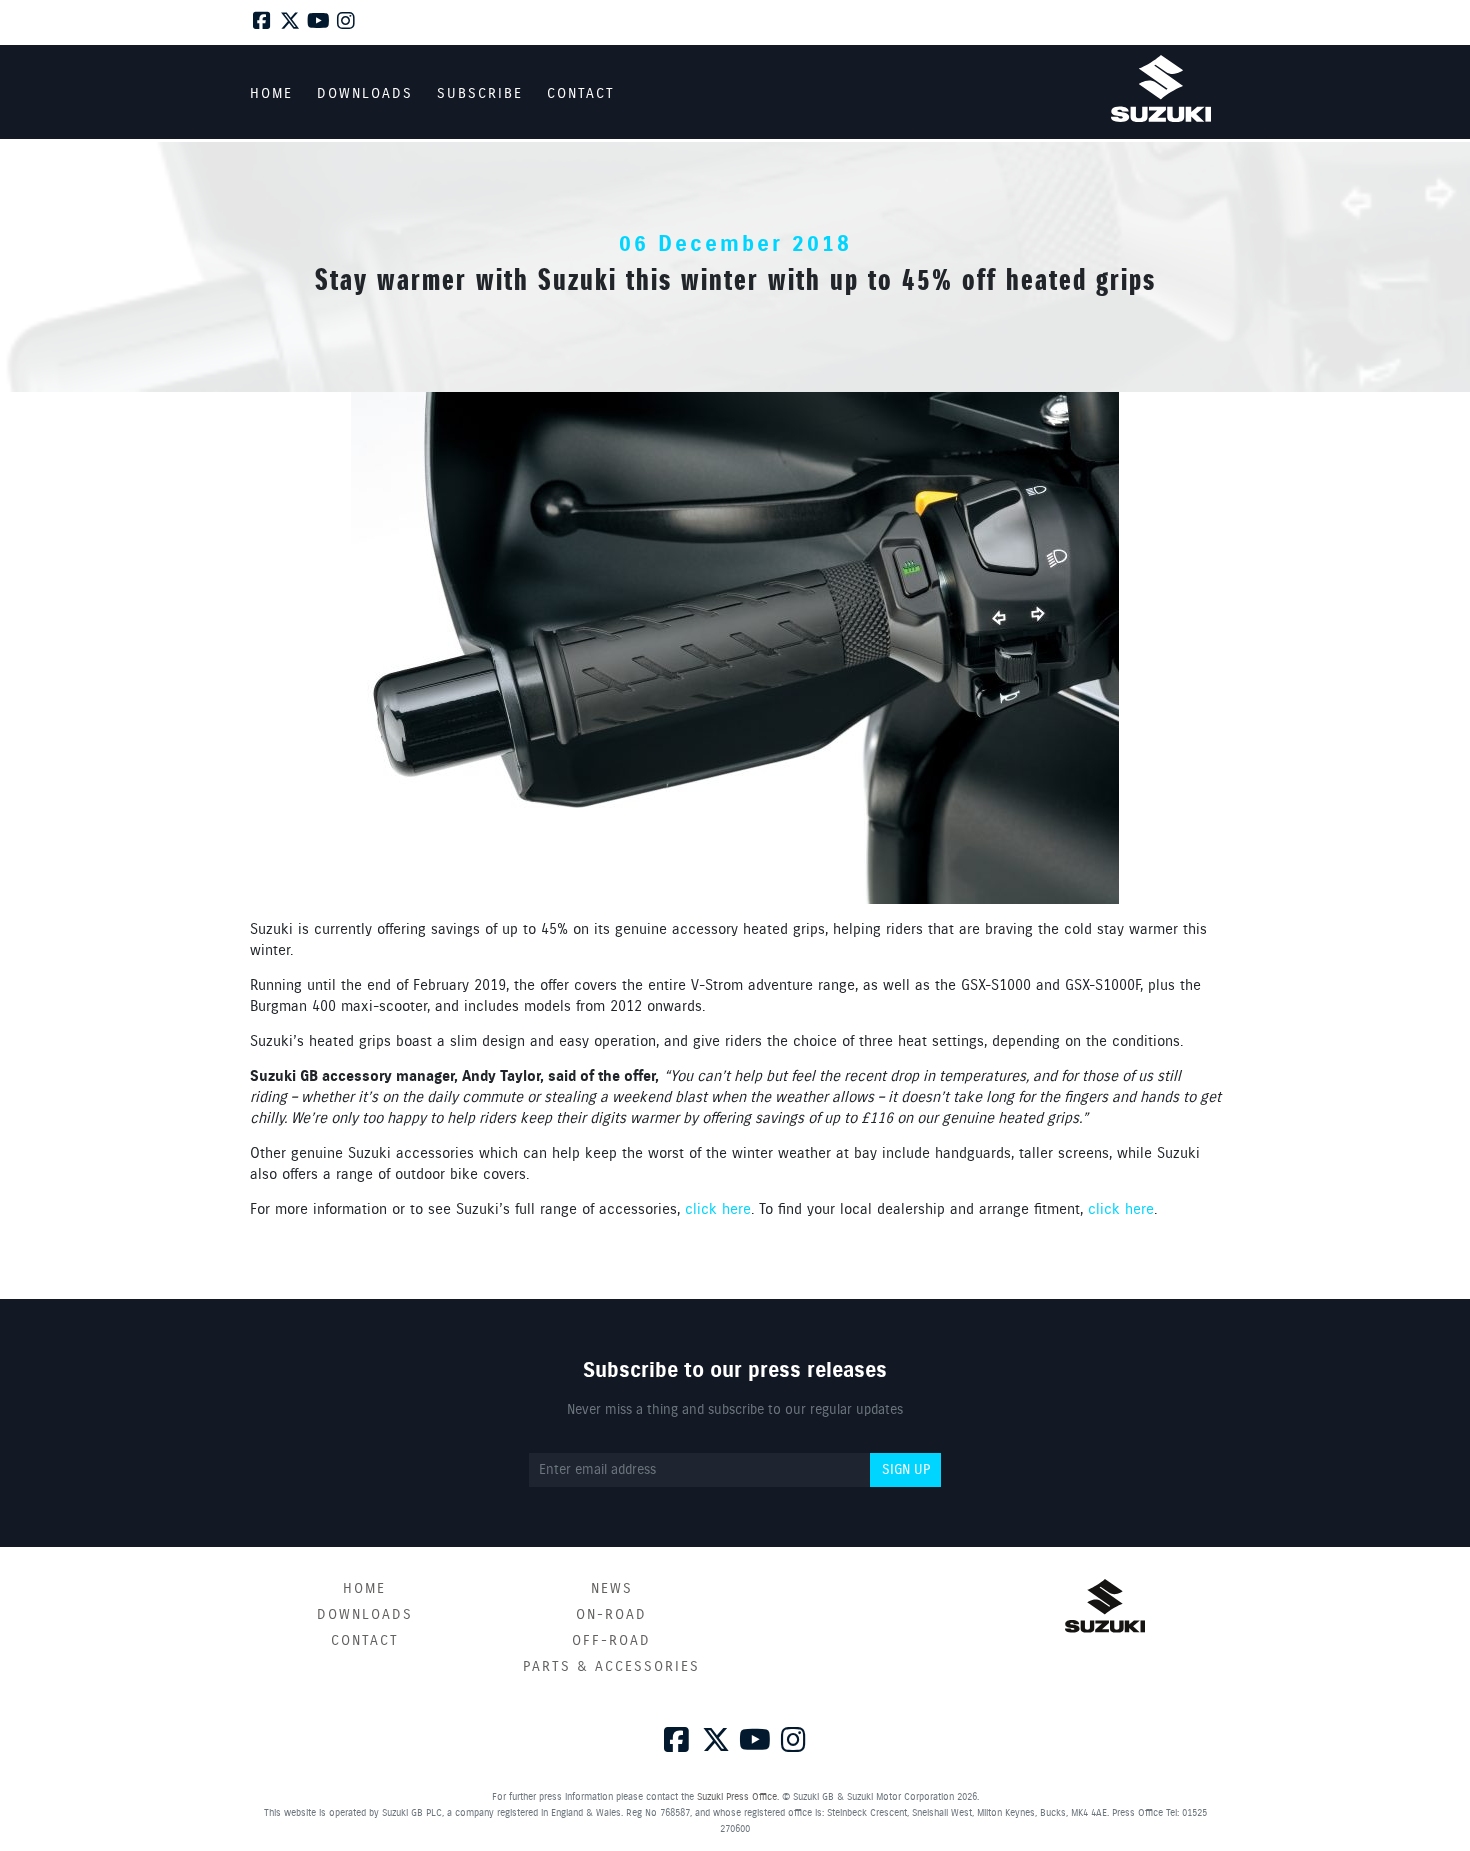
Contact (365, 1641)
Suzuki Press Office (737, 1797)
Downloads (365, 1615)
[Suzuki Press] (1161, 88)
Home (364, 1589)
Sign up (906, 1470)
